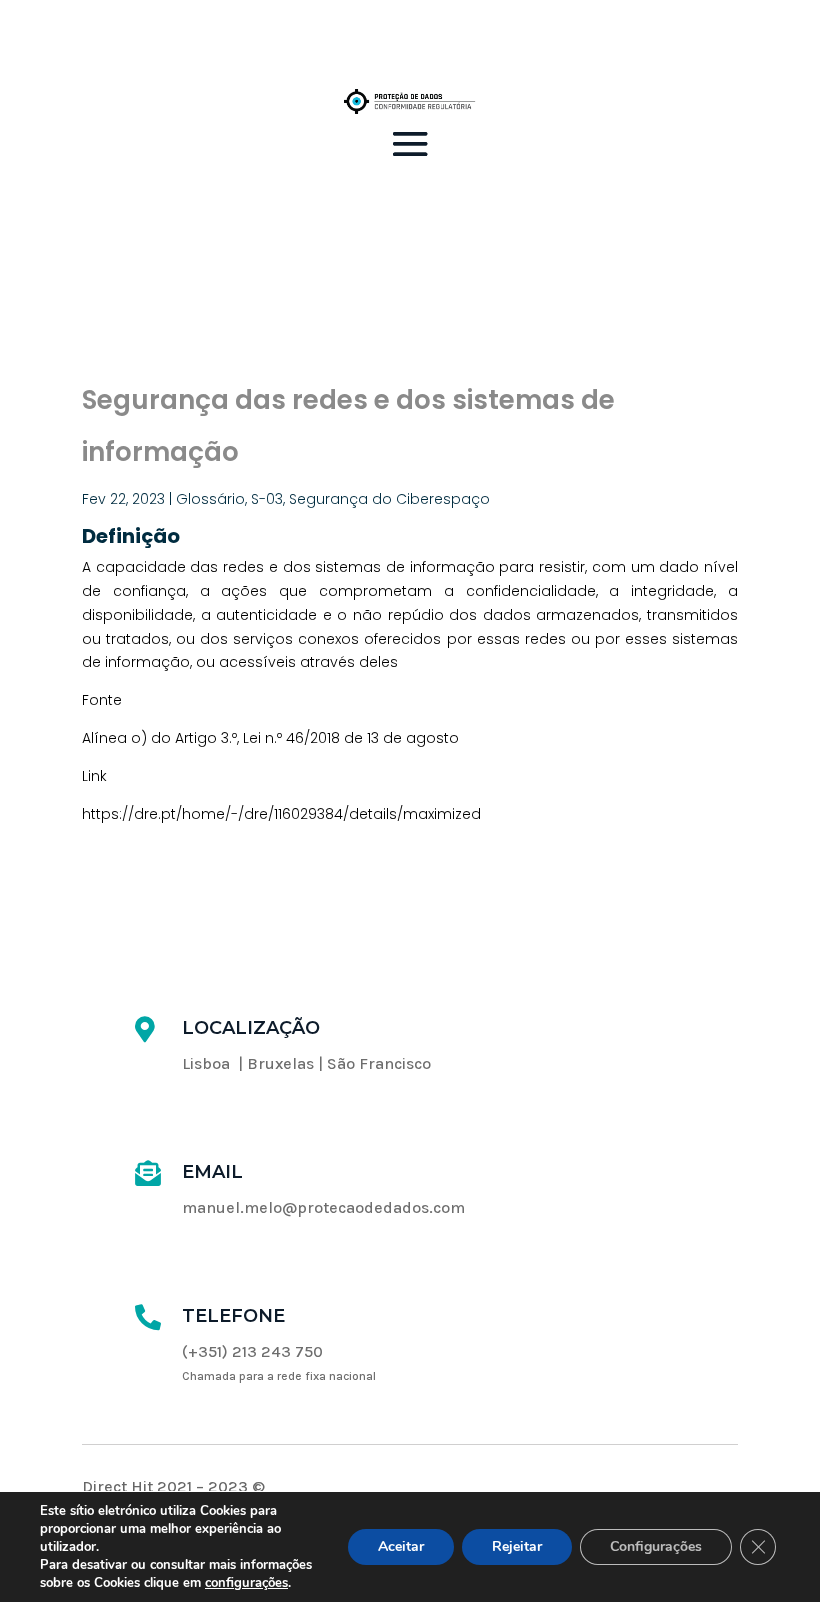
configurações (246, 1583)
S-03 (267, 499)
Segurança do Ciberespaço (389, 499)
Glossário (210, 499)
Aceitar (401, 1546)
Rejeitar (517, 1546)
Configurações (656, 1546)
